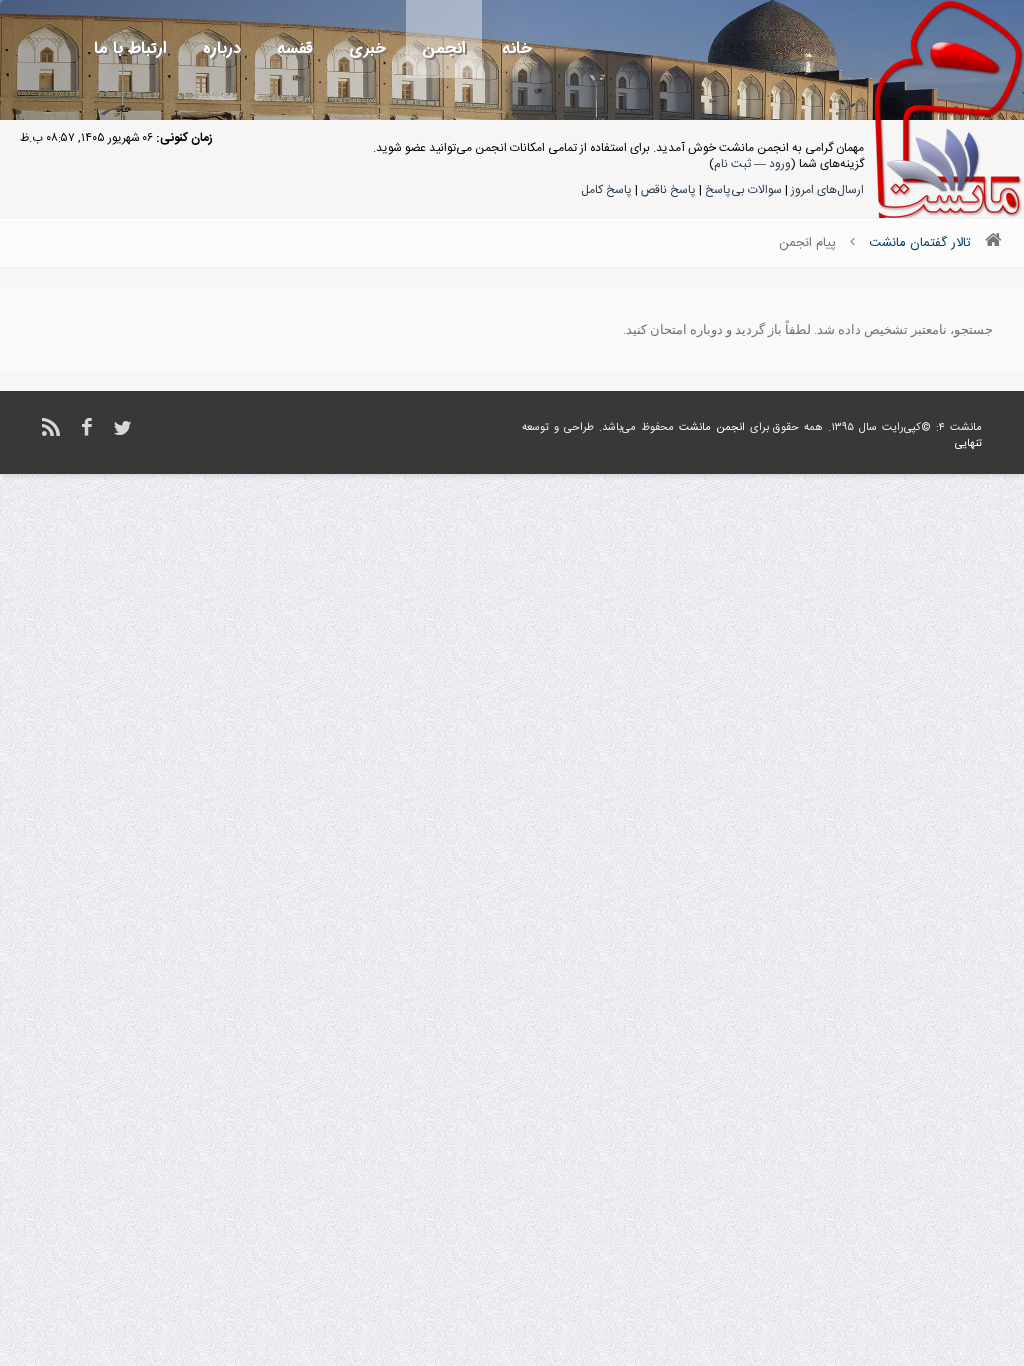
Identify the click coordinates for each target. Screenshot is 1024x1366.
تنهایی (968, 444)
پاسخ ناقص (668, 190)
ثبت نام (732, 164)
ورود (780, 164)
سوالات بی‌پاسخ (743, 190)
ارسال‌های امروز (827, 190)
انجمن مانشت (712, 428)
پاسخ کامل (606, 190)
